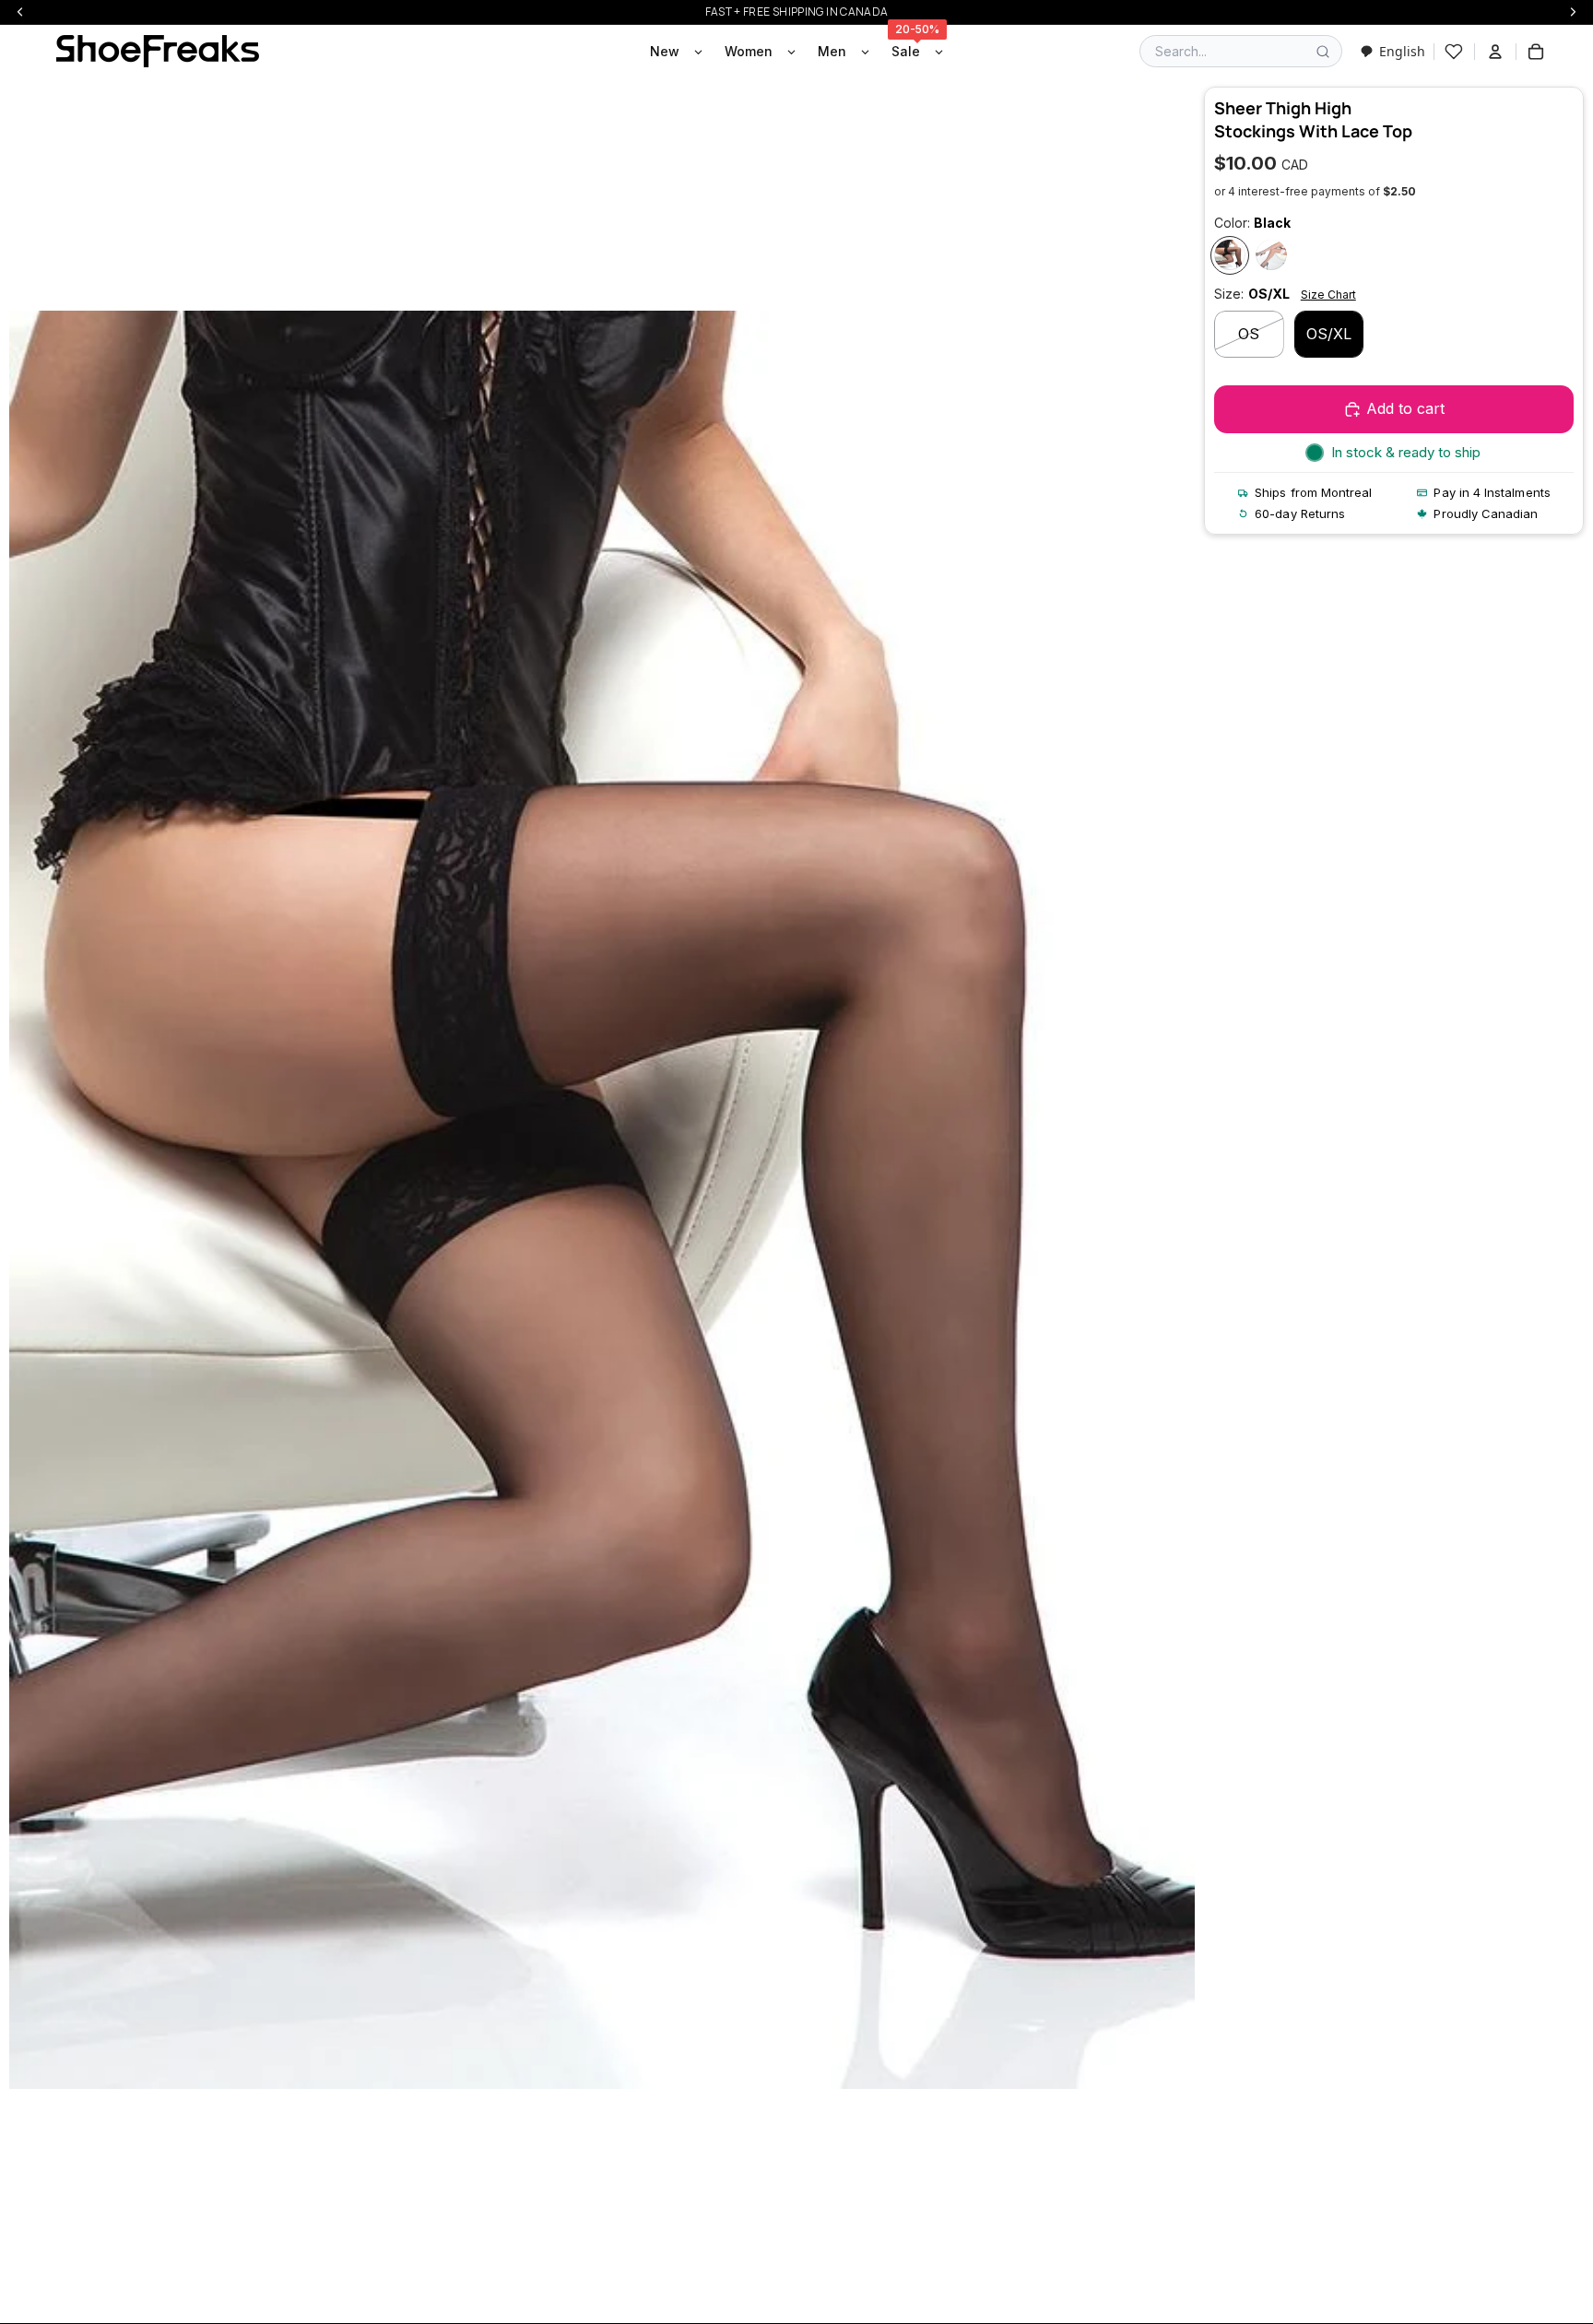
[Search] (1323, 52)
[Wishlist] (1454, 52)
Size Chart (1328, 295)
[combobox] (1392, 51)
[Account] (1495, 52)
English (1402, 51)
